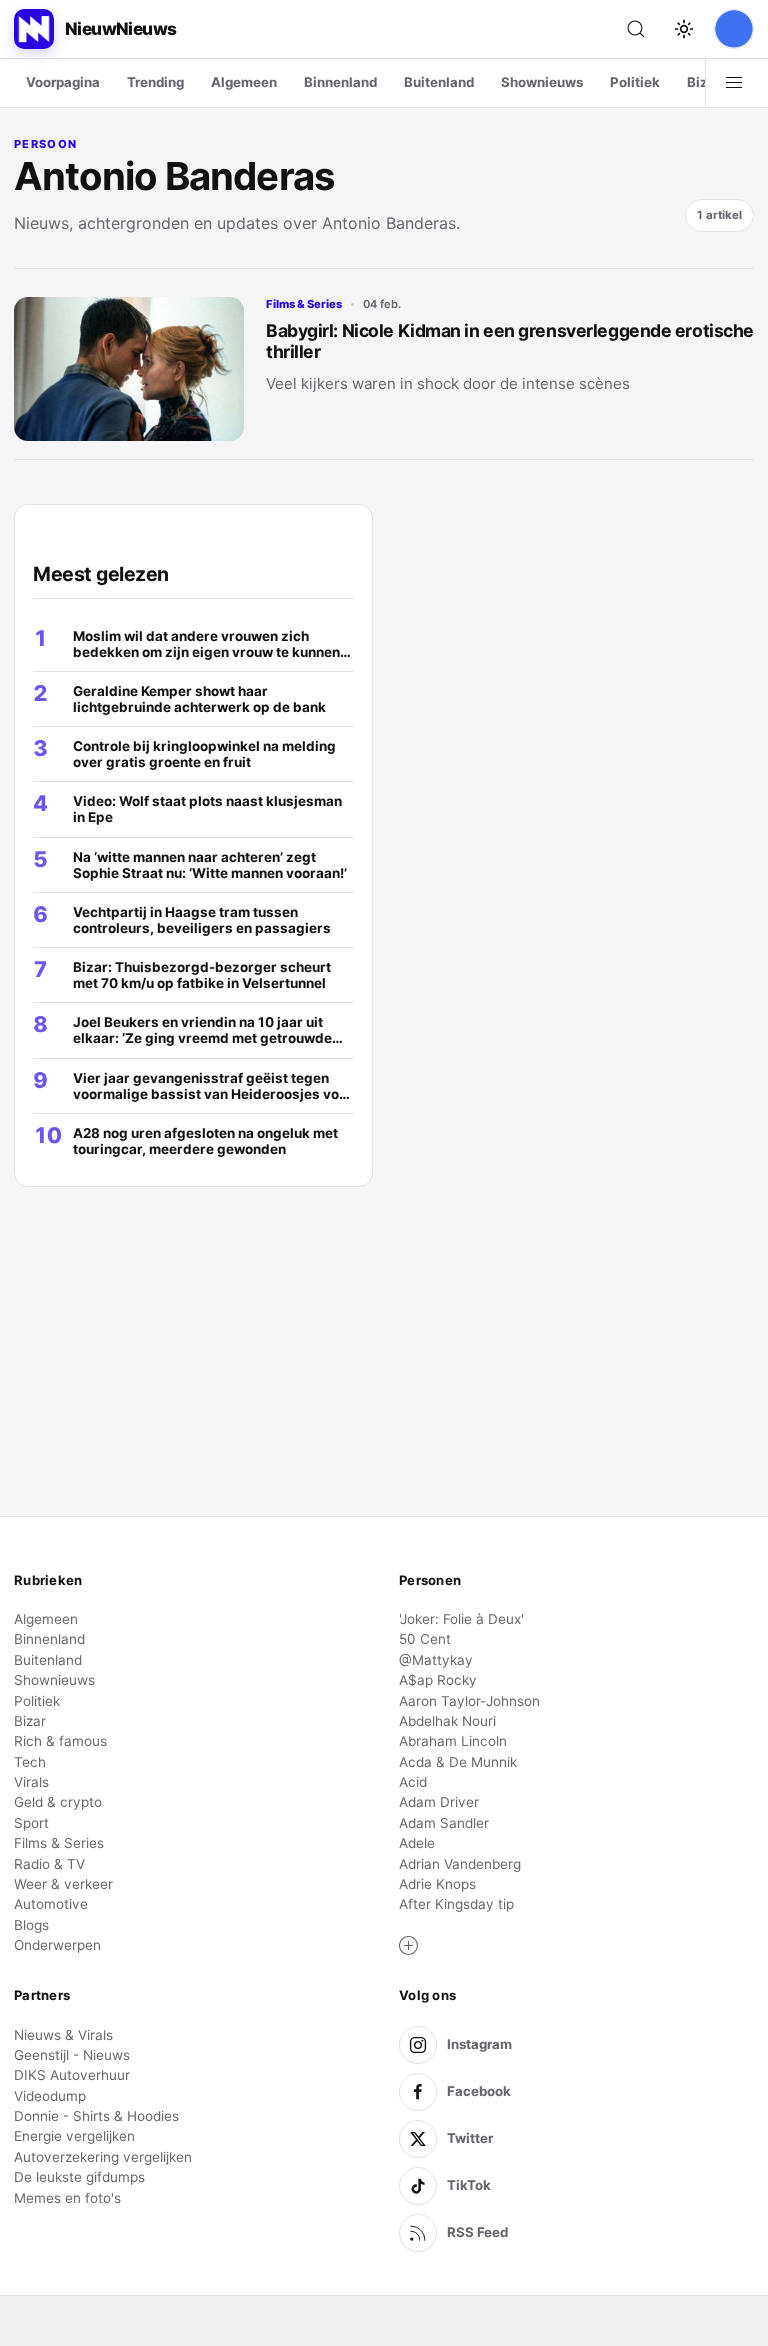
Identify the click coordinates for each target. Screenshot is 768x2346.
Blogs (31, 1925)
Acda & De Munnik (458, 1762)
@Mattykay (436, 1660)
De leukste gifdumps (79, 2177)
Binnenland (340, 82)
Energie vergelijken (74, 2136)
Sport (31, 1823)
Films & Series (304, 304)
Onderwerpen (57, 1945)
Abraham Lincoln (453, 1741)
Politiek (635, 82)
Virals (31, 1782)
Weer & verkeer (63, 1884)
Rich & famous (60, 1741)
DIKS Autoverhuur (72, 2075)
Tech (30, 1762)
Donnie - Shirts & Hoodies (96, 2116)
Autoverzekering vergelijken (103, 2157)
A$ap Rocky (438, 1680)
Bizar (704, 82)
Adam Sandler (444, 1823)
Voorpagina (63, 82)
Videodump (50, 2096)
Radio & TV (49, 1864)
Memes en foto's (67, 2198)
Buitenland (439, 82)
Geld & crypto (58, 1802)
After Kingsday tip (456, 1904)
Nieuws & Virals (63, 2035)
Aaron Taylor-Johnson (469, 1701)
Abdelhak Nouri (447, 1721)
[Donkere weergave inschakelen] (684, 29)
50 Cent (425, 1639)
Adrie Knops (437, 1884)
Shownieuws (542, 82)
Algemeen (244, 82)
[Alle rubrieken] (734, 83)
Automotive (51, 1904)
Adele (417, 1843)
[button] (409, 1946)
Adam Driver (439, 1802)
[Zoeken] (636, 29)
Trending (155, 82)
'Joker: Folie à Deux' (461, 1619)
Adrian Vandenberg (460, 1864)
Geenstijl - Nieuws (72, 2055)
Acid (413, 1782)
